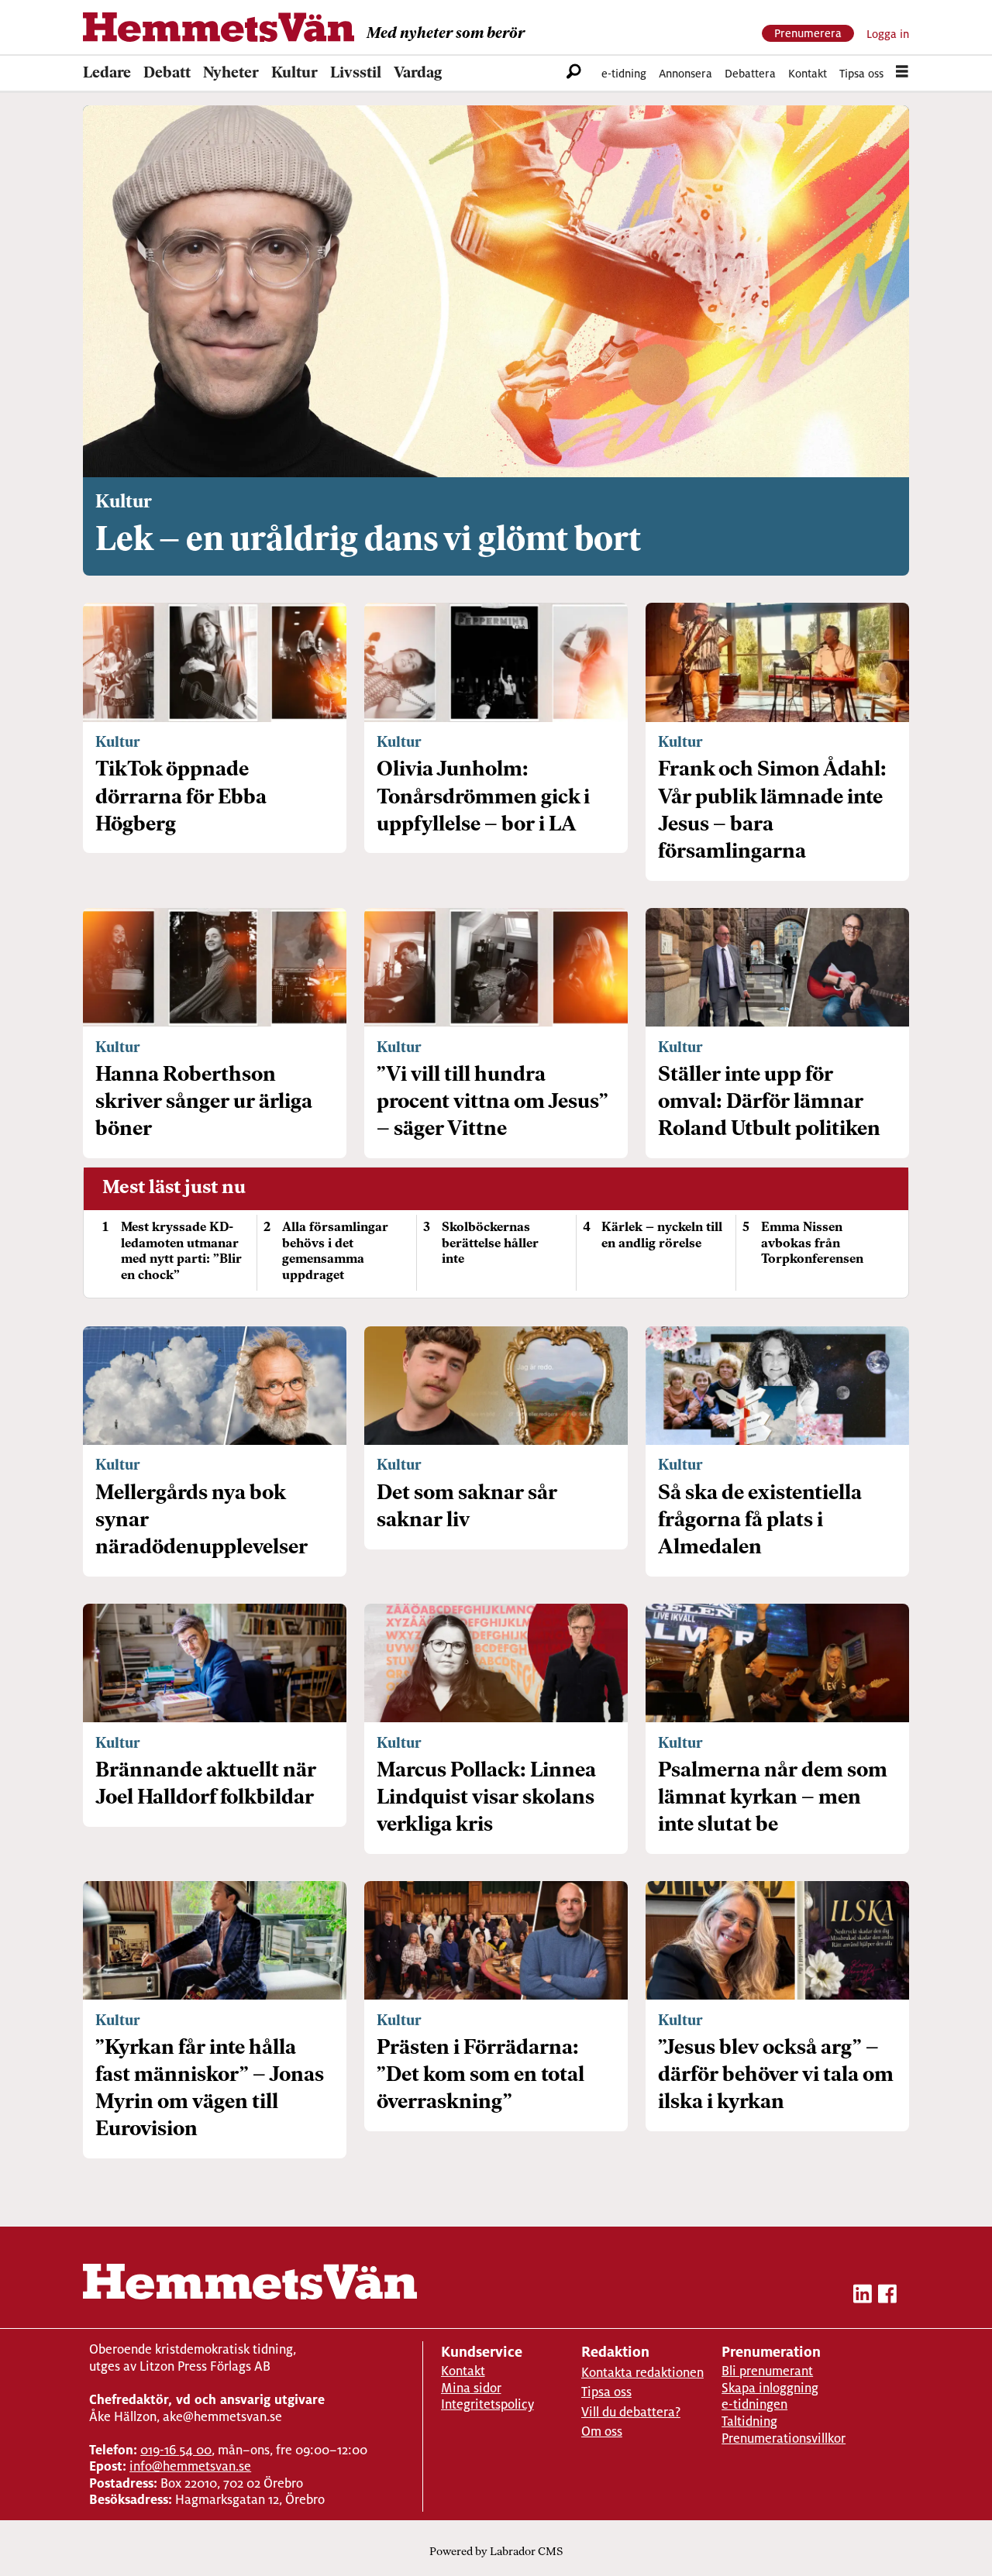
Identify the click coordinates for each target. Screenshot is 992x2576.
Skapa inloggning (770, 2388)
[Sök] (574, 74)
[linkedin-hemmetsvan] (863, 2297)
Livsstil (356, 74)
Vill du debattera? (631, 2412)
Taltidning (749, 2421)
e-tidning (624, 73)
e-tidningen (754, 2404)
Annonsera (685, 73)
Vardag (418, 74)
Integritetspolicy (487, 2404)
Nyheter (231, 74)
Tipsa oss (861, 73)
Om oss (602, 2432)
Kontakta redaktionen (642, 2373)
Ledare (107, 74)
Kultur (294, 74)
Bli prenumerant (767, 2371)
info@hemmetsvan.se (190, 2466)
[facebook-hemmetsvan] (887, 2297)
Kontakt (808, 73)
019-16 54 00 (176, 2450)
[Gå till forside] (219, 27)
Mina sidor (471, 2388)
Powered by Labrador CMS (496, 2552)
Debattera (750, 73)
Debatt (167, 74)
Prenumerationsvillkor (784, 2438)
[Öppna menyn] (902, 74)
